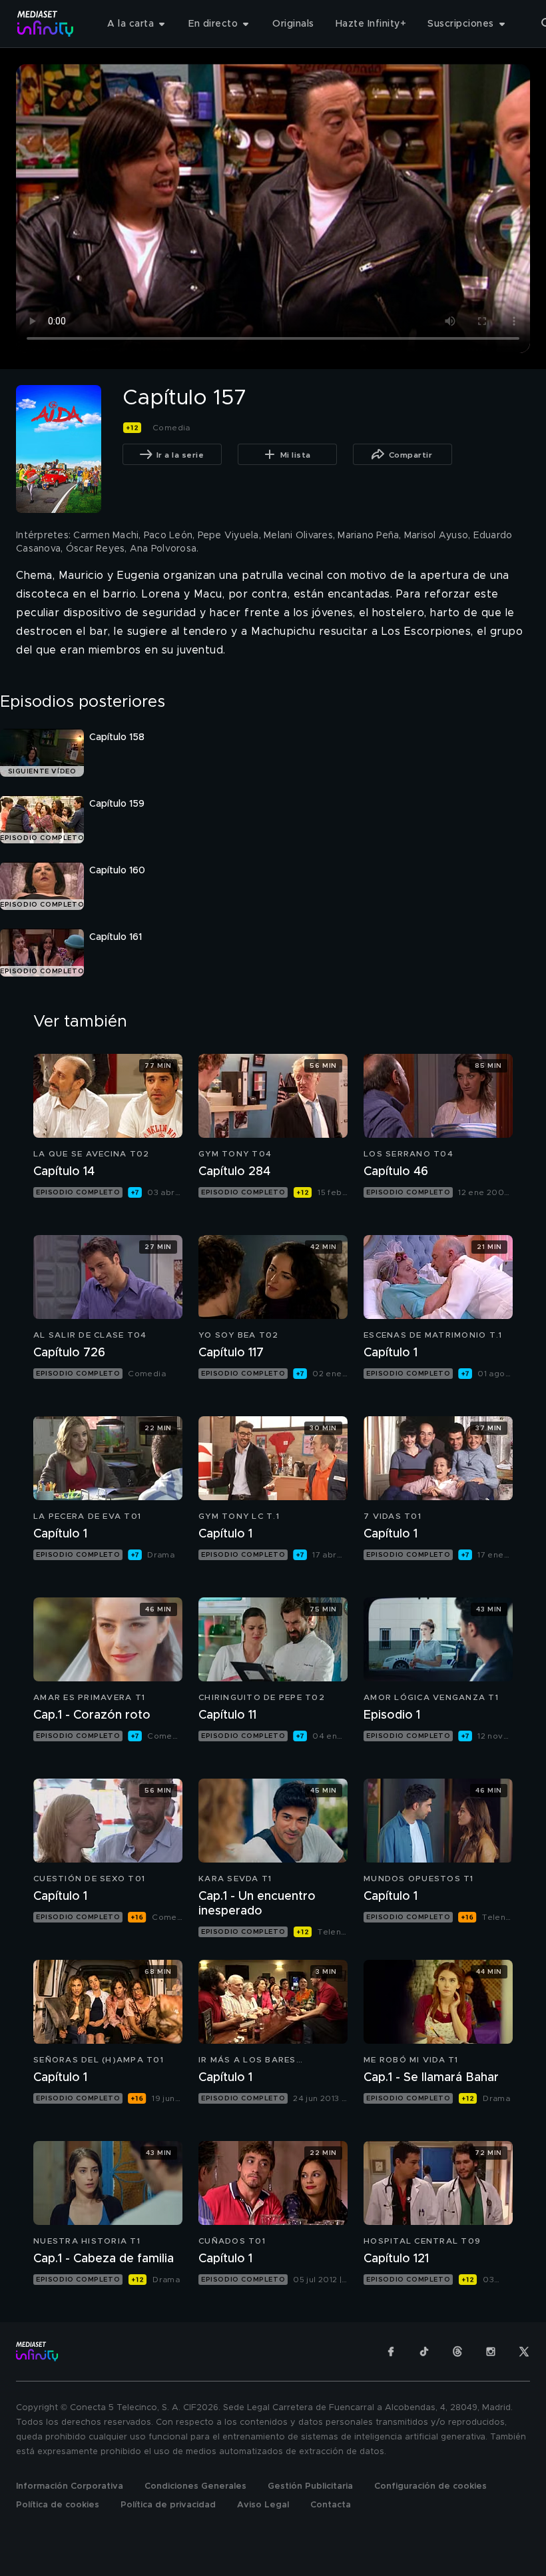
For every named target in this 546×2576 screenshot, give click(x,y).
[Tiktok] (424, 2352)
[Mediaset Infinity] (46, 24)
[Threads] (457, 2352)
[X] (524, 2352)
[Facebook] (391, 2352)
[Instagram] (491, 2352)
